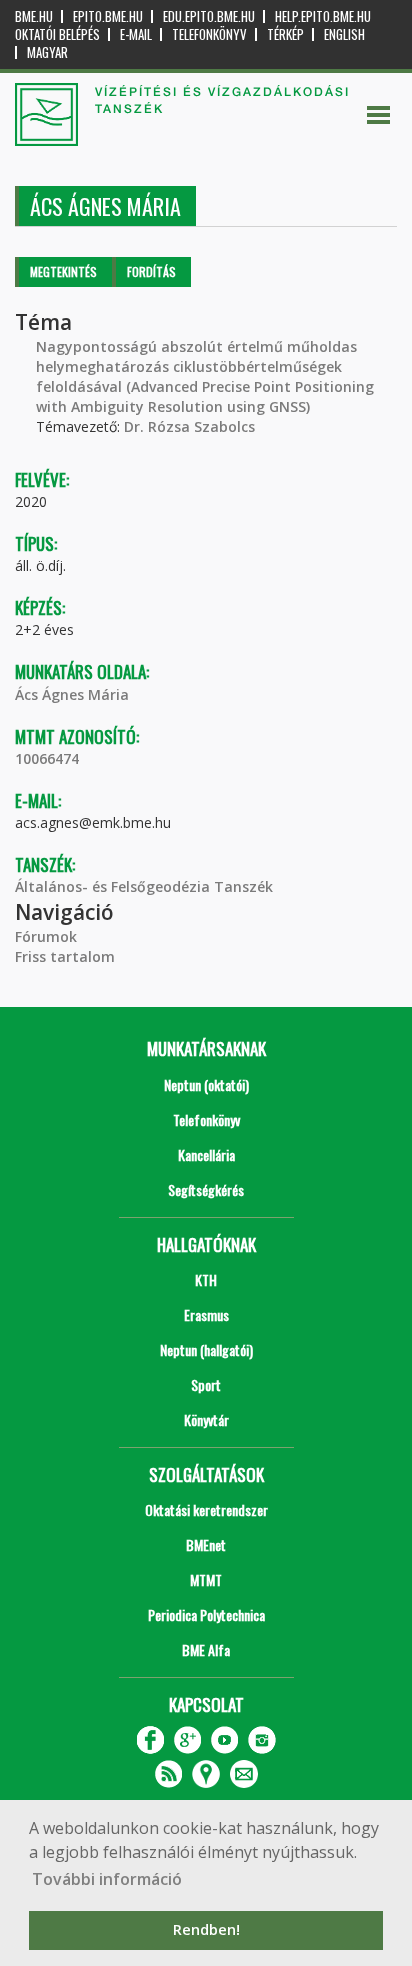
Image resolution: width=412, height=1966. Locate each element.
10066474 (47, 758)
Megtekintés (63, 271)
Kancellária (206, 1154)
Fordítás (151, 271)
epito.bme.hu (108, 16)
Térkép (285, 34)
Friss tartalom (65, 956)
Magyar (47, 52)
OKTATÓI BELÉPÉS (57, 34)
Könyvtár (206, 1419)
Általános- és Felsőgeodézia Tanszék (144, 886)
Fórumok (46, 936)
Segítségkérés (206, 1189)
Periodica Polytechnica (206, 1614)
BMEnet (206, 1544)
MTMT (206, 1579)
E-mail (136, 34)
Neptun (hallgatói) (206, 1349)
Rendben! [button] (206, 1929)
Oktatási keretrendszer (206, 1509)
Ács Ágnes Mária (72, 694)
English (344, 34)
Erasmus (206, 1314)
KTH (206, 1279)
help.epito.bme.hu (323, 16)
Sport (206, 1384)
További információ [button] (107, 1879)
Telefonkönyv (209, 34)
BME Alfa (206, 1649)
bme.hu (34, 16)
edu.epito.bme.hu (209, 16)
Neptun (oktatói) (206, 1084)
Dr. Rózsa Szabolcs (189, 426)
